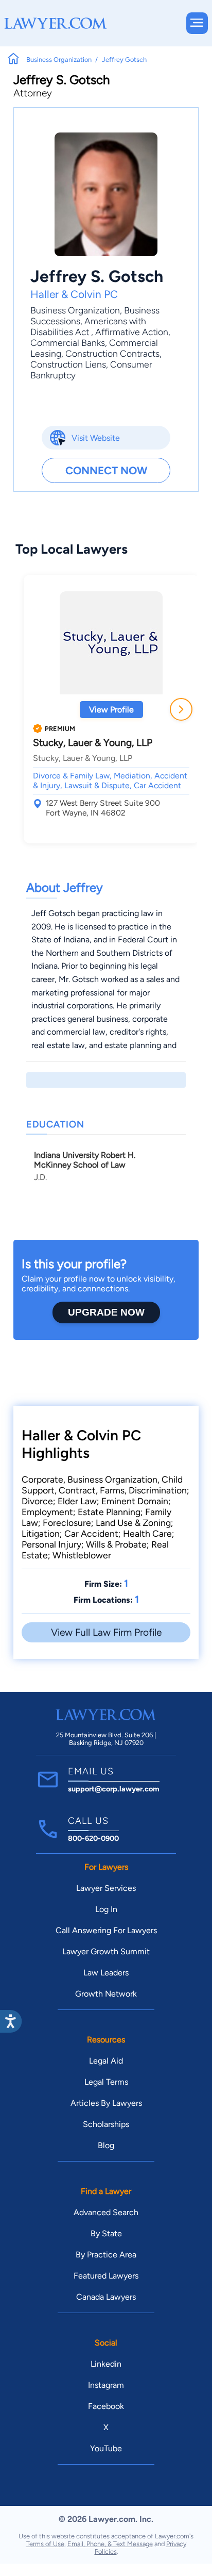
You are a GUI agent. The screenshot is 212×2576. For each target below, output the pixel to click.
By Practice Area (106, 2255)
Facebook (106, 2406)
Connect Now (106, 470)
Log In (106, 1909)
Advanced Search (106, 2212)
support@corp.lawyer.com (114, 1789)
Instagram (106, 2385)
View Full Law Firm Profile (106, 1632)
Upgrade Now (106, 1312)
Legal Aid (106, 2061)
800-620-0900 (93, 1838)
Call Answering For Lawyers (106, 1930)
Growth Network (106, 1994)
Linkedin (106, 2364)
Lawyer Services (106, 1888)
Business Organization (75, 310)
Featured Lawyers (106, 2276)
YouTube (106, 2448)
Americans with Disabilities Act (88, 326)
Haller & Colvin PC (74, 294)
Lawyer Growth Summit (106, 1951)
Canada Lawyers (106, 2297)
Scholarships (106, 2124)
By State (106, 2233)
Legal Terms (106, 2082)
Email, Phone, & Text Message (110, 2544)
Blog (106, 2145)
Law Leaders (106, 1973)
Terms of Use (45, 2544)
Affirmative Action (132, 332)
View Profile (111, 710)
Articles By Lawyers (106, 2103)
